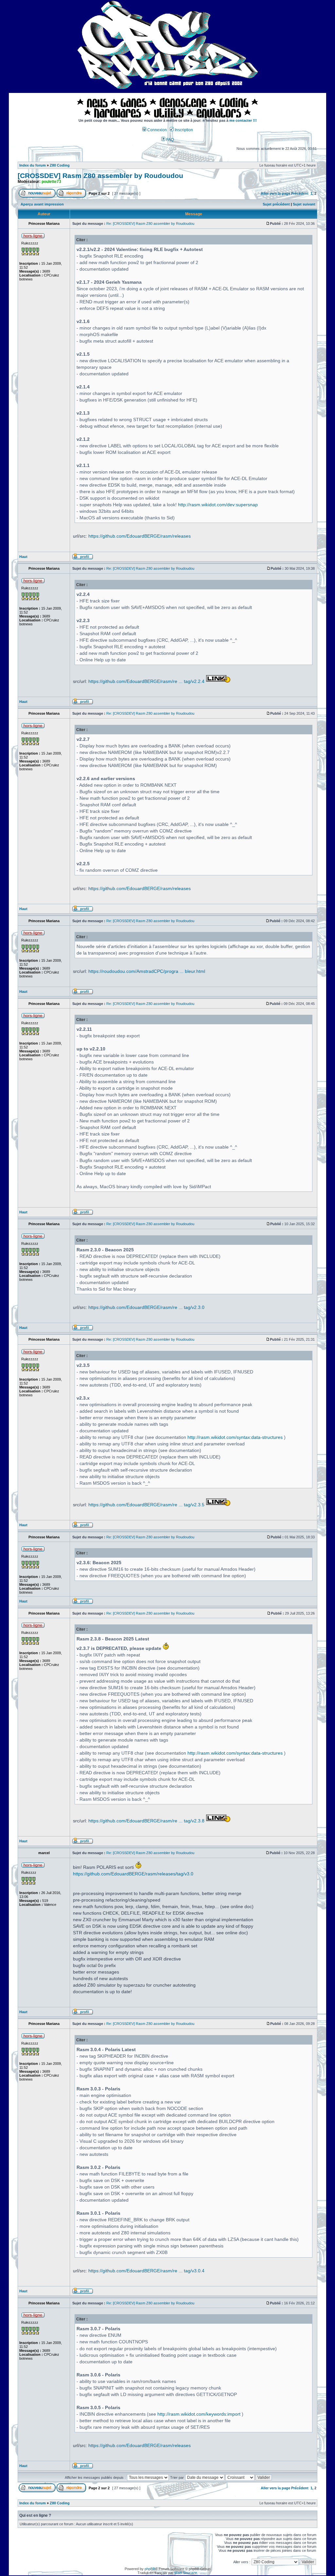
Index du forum (33, 165)
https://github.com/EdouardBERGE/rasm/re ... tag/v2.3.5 (146, 1505)
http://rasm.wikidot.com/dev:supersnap (218, 505)
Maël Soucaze (186, 2573)
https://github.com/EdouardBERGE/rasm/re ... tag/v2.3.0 (146, 1307)
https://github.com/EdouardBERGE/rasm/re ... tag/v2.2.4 (146, 681)
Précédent (300, 193)
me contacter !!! (243, 120)
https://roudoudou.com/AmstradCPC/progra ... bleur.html (147, 971)
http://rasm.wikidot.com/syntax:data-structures (235, 1437)
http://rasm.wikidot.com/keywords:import (199, 2414)
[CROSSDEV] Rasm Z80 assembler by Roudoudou (100, 176)
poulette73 (51, 182)
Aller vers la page (276, 193)
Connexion (157, 130)
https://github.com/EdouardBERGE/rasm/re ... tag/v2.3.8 (146, 1821)
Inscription (183, 130)
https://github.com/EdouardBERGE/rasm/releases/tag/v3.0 (133, 1874)
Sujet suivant (304, 204)
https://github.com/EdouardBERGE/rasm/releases (140, 536)
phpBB (150, 2569)
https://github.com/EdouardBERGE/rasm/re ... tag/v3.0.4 (146, 2271)
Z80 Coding (60, 165)
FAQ (169, 140)
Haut (23, 557)
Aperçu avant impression (42, 204)
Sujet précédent (276, 204)
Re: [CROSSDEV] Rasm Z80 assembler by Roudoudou (150, 224)
